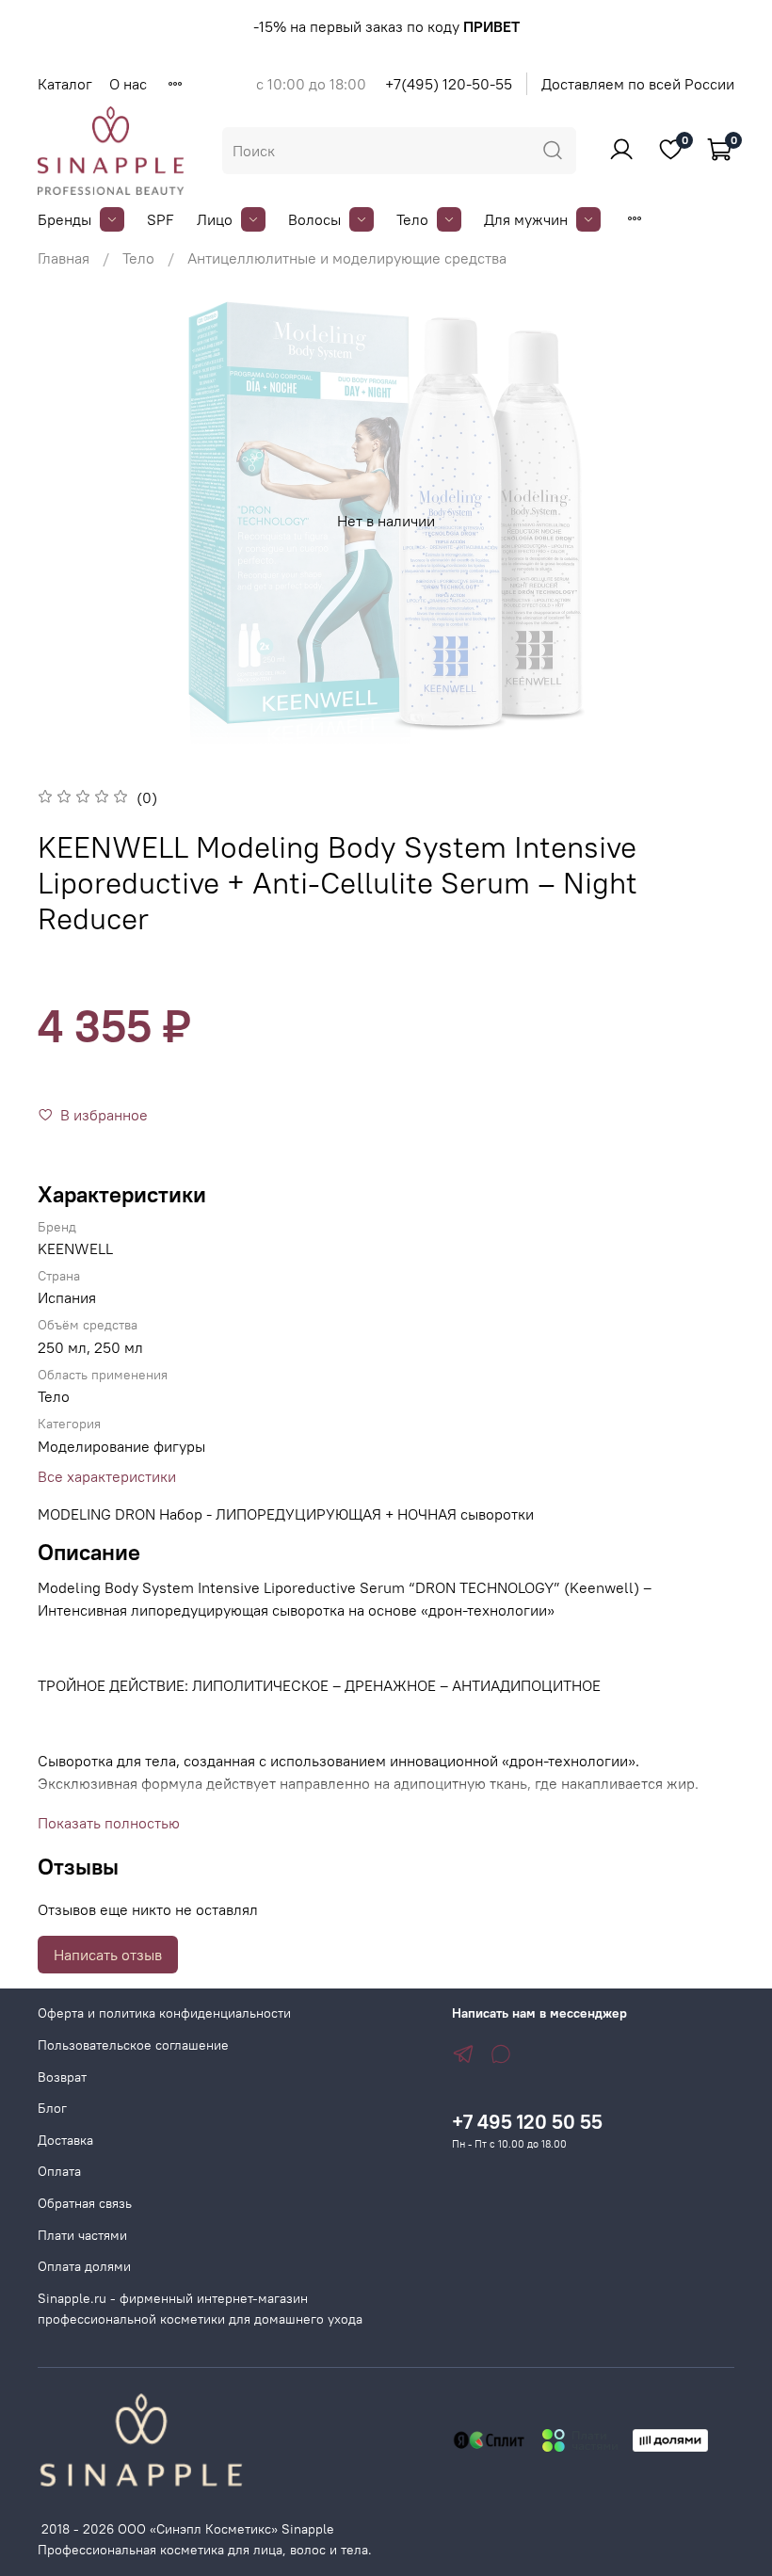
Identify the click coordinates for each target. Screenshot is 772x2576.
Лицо (215, 219)
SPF (161, 219)
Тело (412, 219)
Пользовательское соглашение (133, 2045)
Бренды (64, 219)
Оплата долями (84, 2266)
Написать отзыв (108, 1955)
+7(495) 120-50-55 (449, 84)
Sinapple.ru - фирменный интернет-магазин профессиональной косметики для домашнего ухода (200, 2309)
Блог (52, 2108)
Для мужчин (526, 219)
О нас (128, 84)
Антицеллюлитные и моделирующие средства (347, 258)
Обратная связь (85, 2203)
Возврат (62, 2077)
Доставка (65, 2140)
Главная (64, 258)
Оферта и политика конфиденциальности (164, 2013)
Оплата (59, 2171)
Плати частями (82, 2235)
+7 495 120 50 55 (527, 2122)
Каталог (65, 84)
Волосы (314, 219)
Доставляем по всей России (638, 84)
